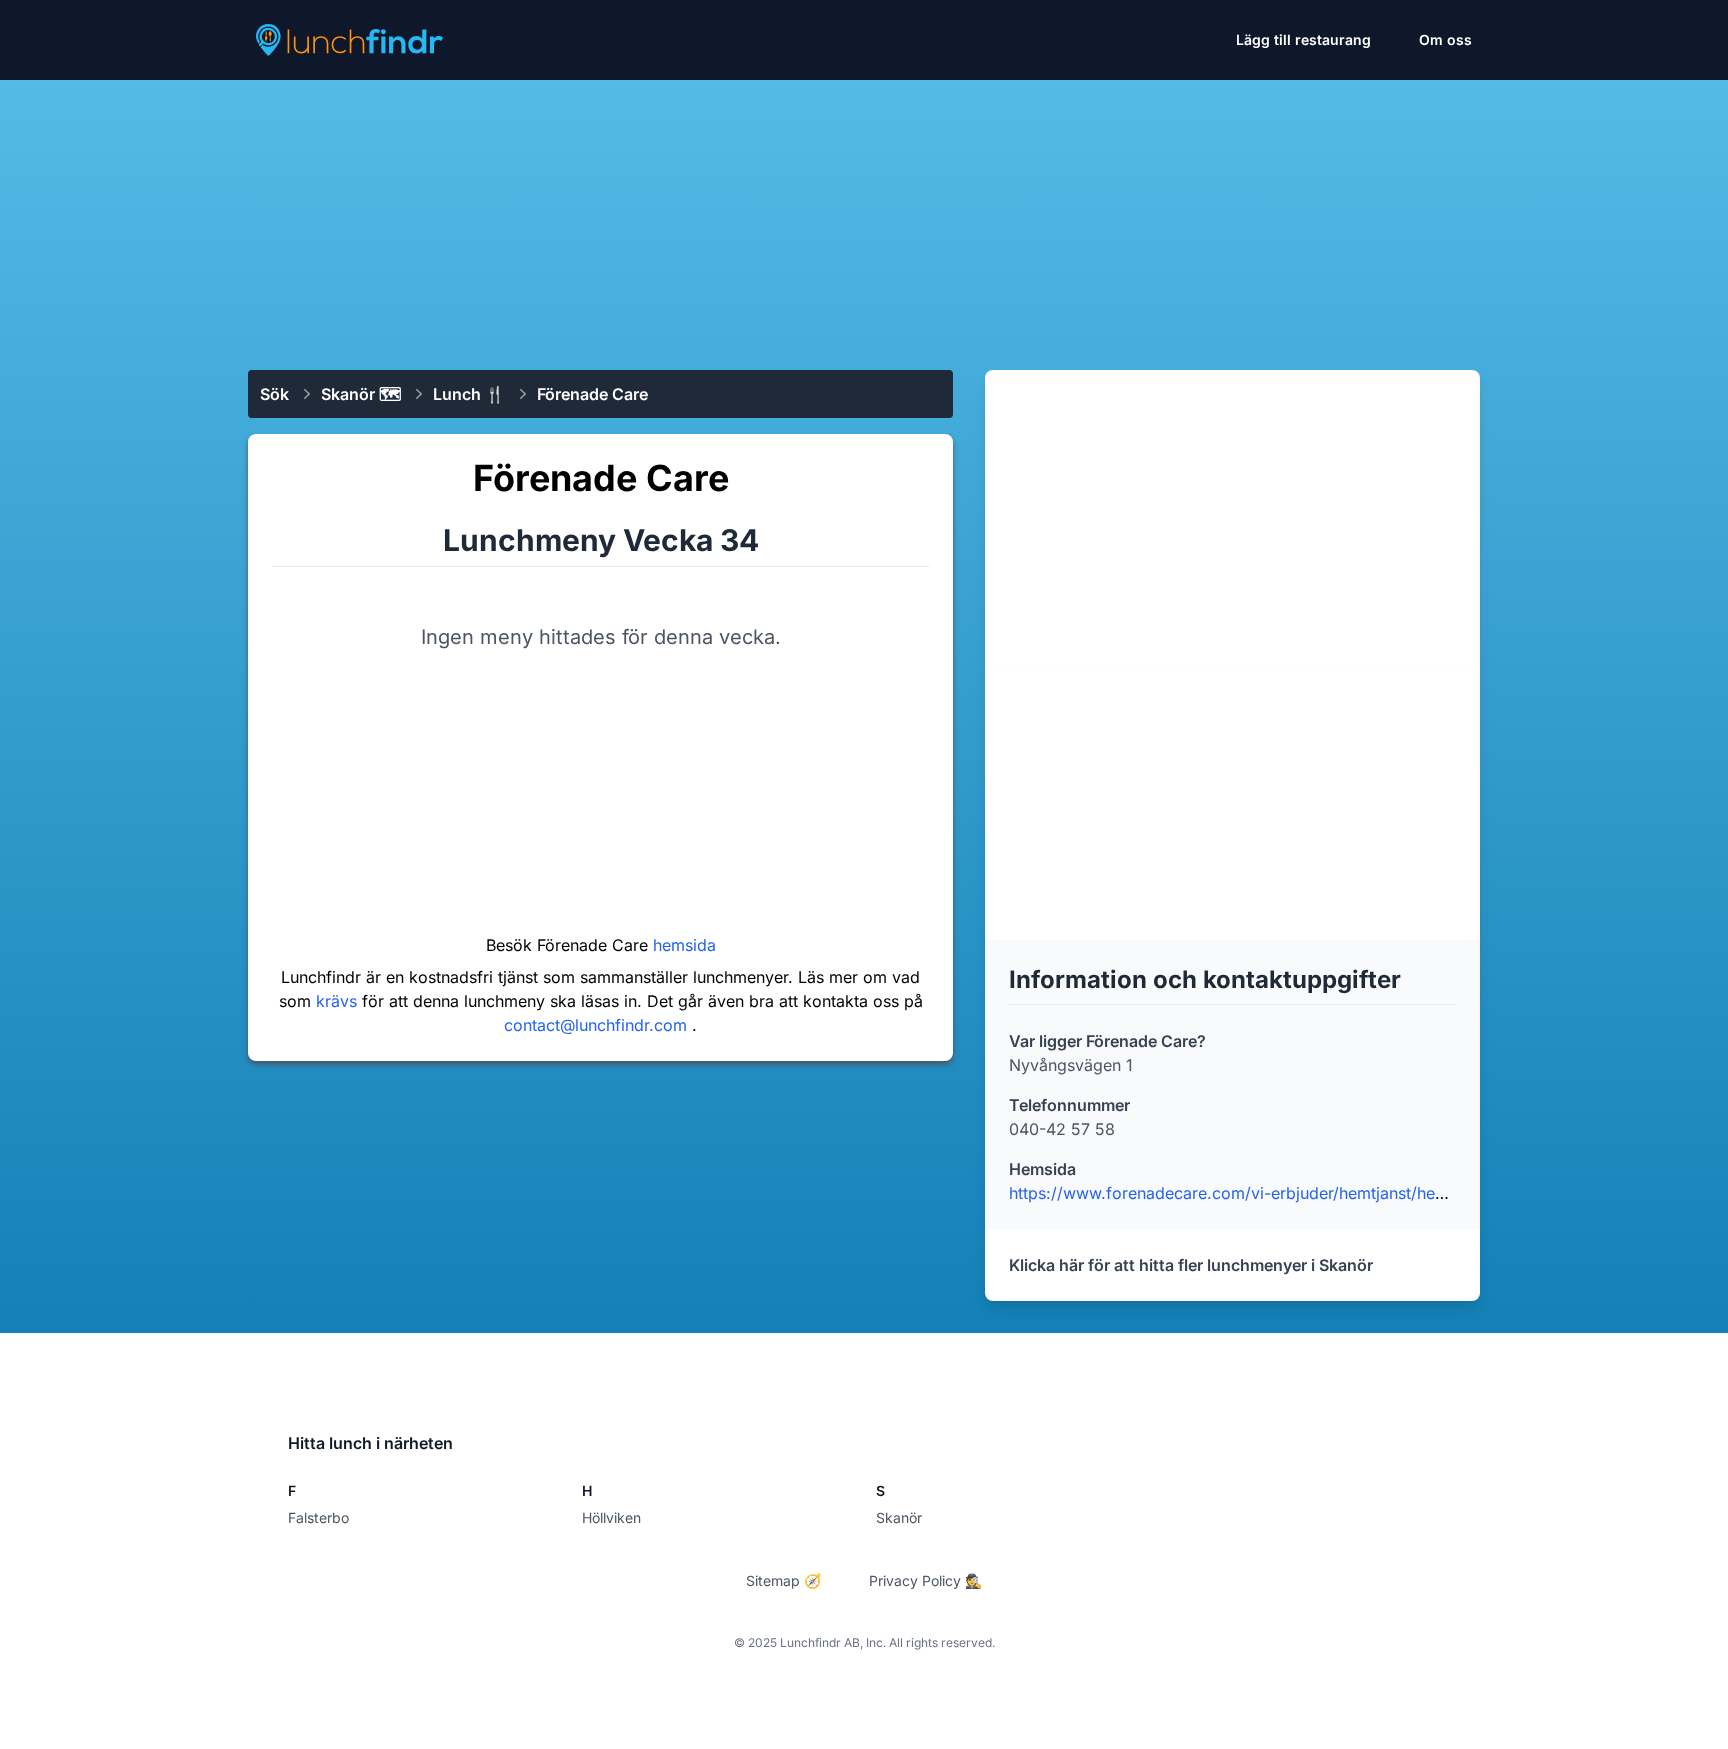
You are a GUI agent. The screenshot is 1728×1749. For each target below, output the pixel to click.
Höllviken (611, 1517)
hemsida (684, 945)
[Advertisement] (864, 217)
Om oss (1445, 39)
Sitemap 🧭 (783, 1580)
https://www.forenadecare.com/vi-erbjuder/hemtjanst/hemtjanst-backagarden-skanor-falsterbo (1367, 1193)
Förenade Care (592, 394)
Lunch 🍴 (469, 394)
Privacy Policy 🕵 (925, 1580)
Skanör (899, 1517)
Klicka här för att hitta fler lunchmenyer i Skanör (1191, 1265)
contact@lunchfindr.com (598, 1025)
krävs (339, 1001)
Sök (274, 394)
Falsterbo (318, 1517)
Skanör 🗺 (361, 394)
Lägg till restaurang (1303, 39)
